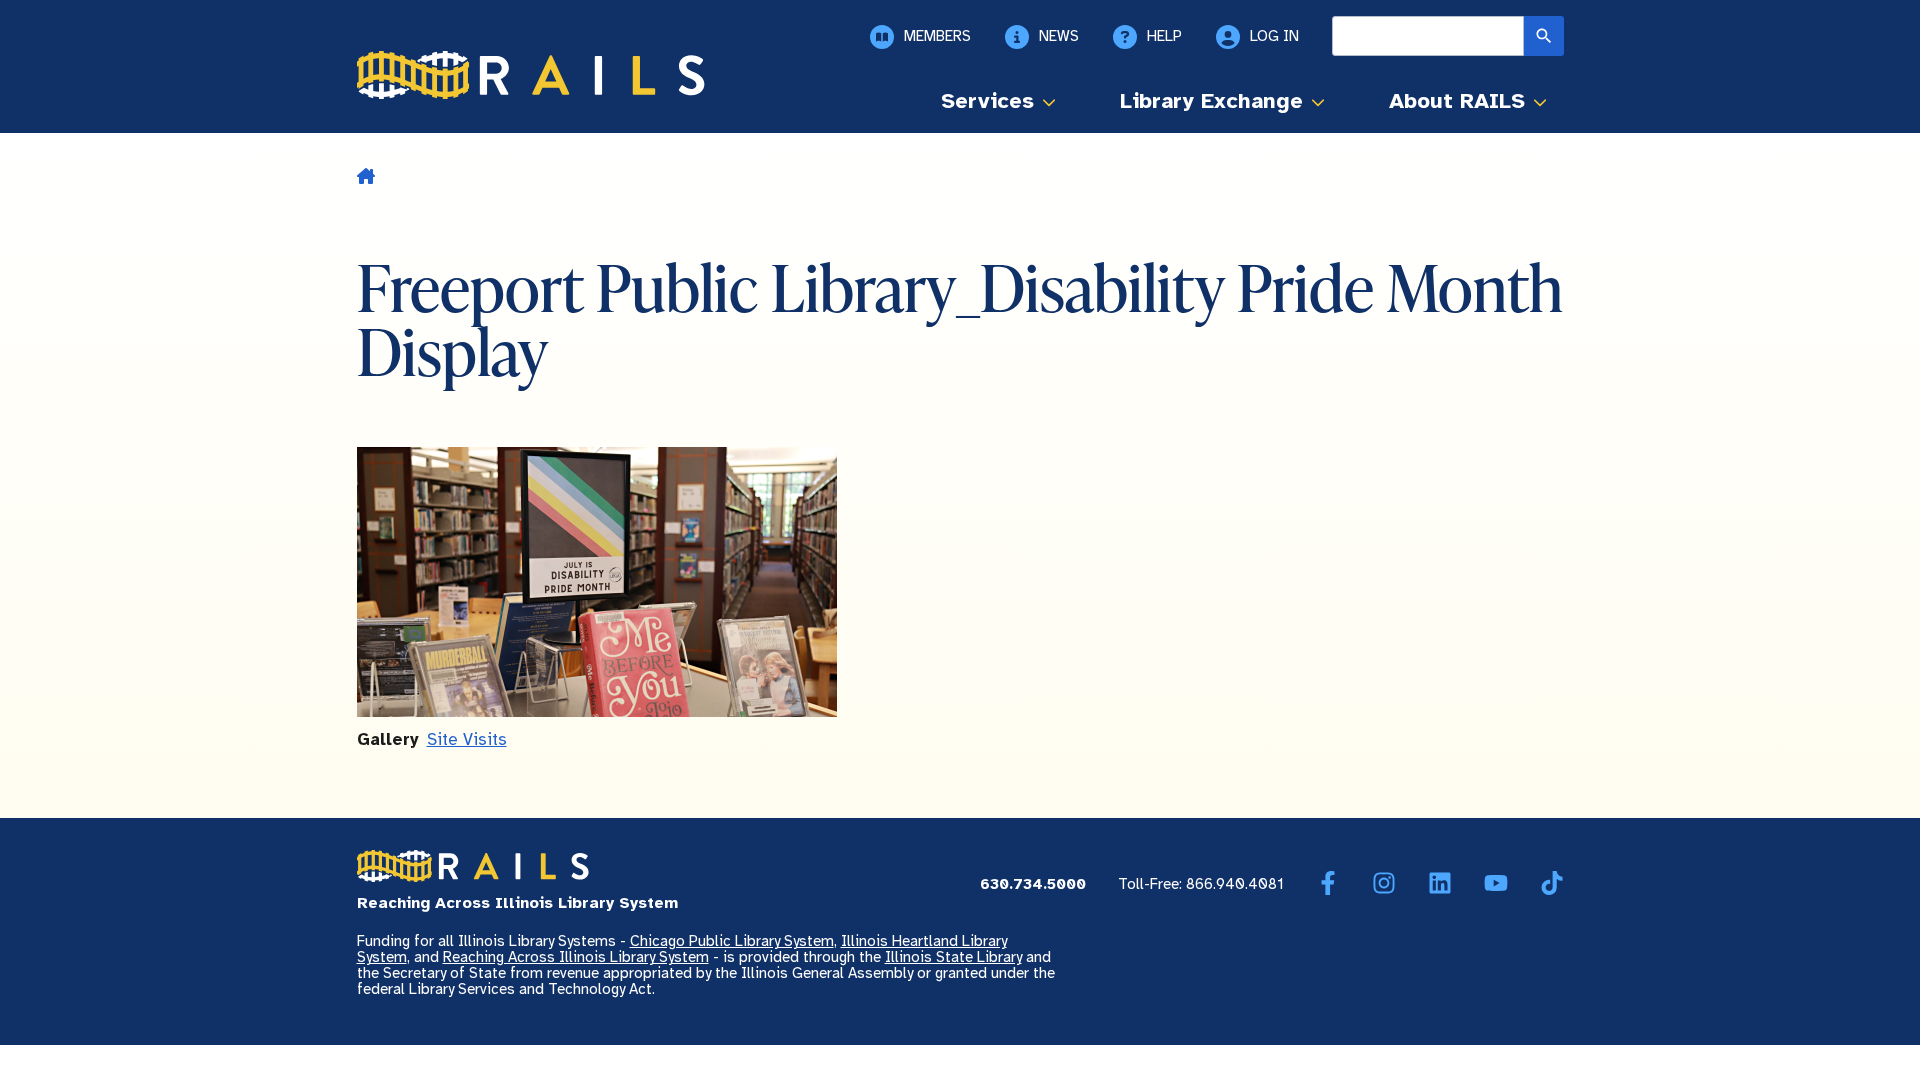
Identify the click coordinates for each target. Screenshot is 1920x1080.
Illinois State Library (953, 958)
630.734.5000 (1033, 885)
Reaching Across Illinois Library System (576, 958)
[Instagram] (1384, 884)
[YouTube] (1496, 884)
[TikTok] (1552, 884)
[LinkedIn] (1440, 884)
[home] (366, 178)
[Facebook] (1328, 884)
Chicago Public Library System (732, 942)
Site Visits (467, 740)
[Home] (531, 75)
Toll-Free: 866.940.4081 (1201, 885)
